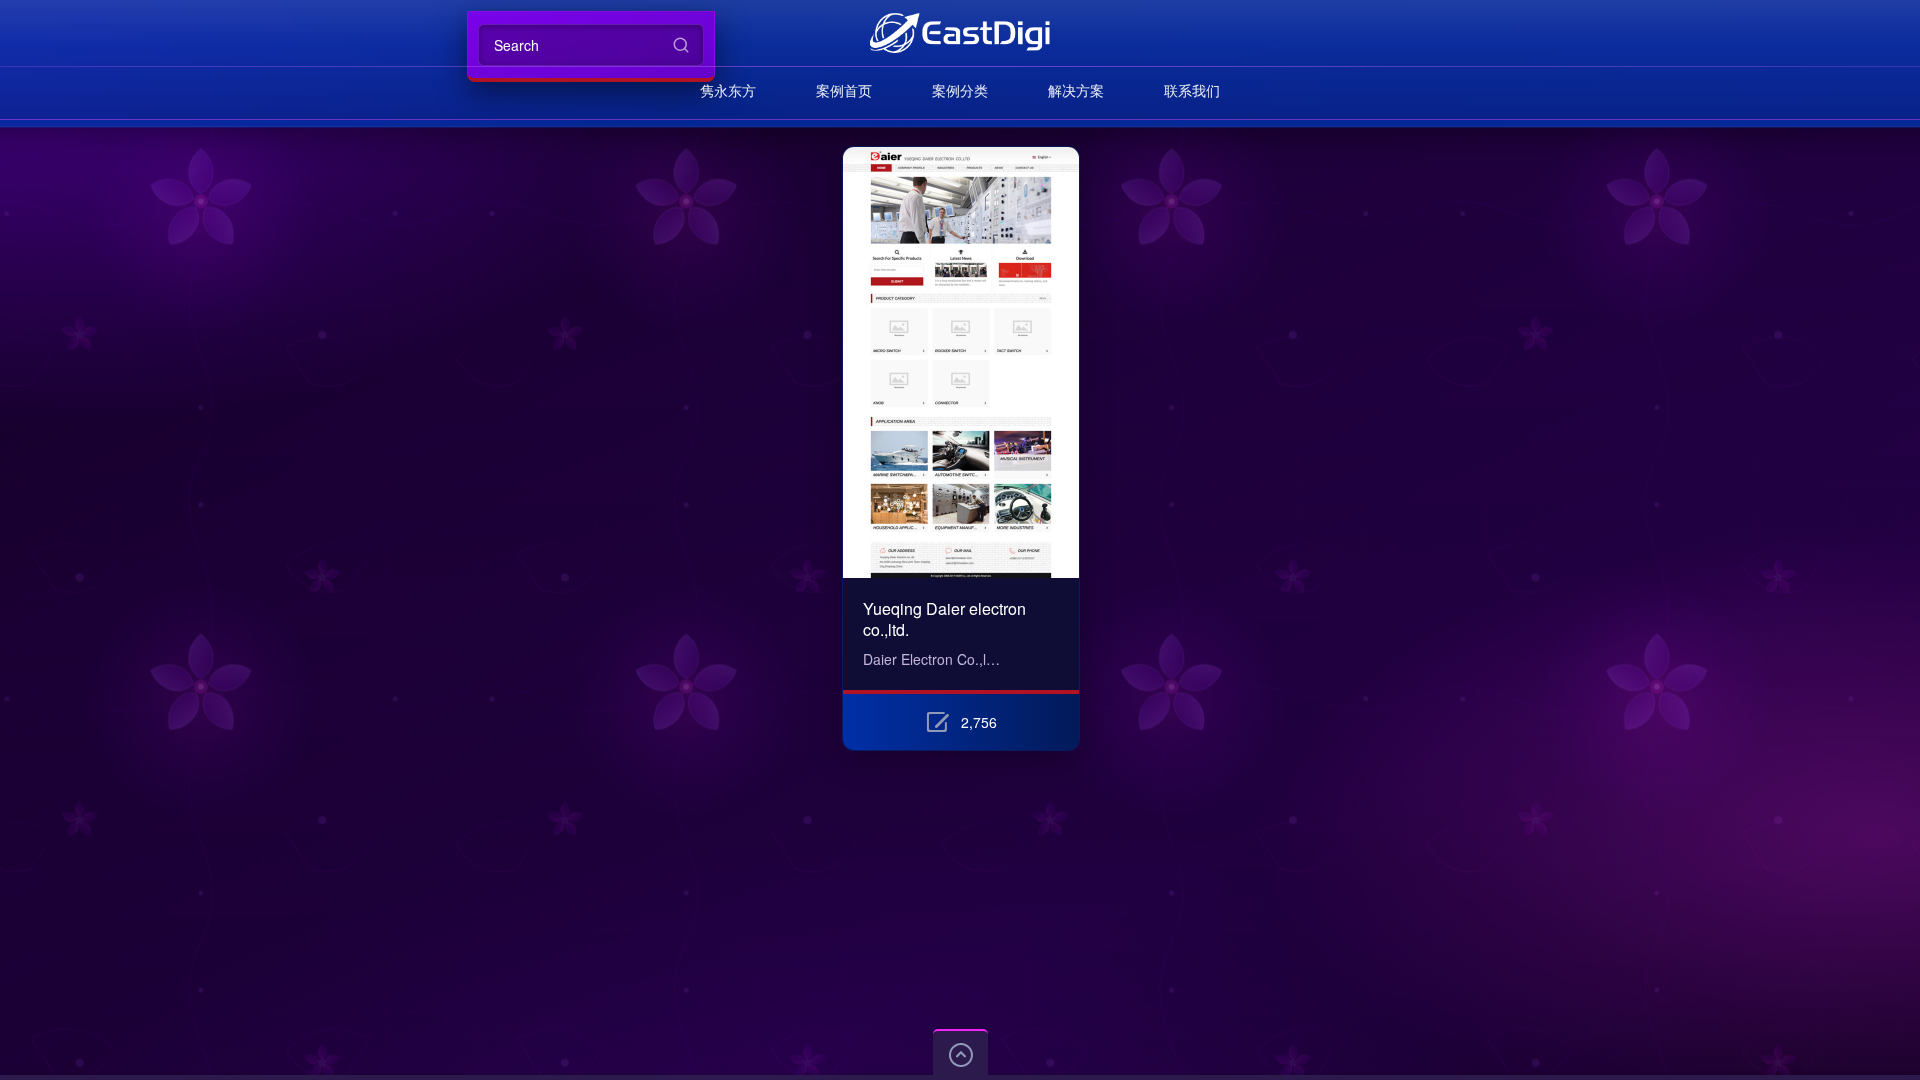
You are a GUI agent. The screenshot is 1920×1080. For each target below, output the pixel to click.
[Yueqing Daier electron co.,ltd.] (961, 158)
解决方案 (1076, 90)
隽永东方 (728, 90)
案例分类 (960, 90)
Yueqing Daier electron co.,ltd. (944, 619)
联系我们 (1192, 90)
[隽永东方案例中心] (959, 32)
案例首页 (844, 90)
